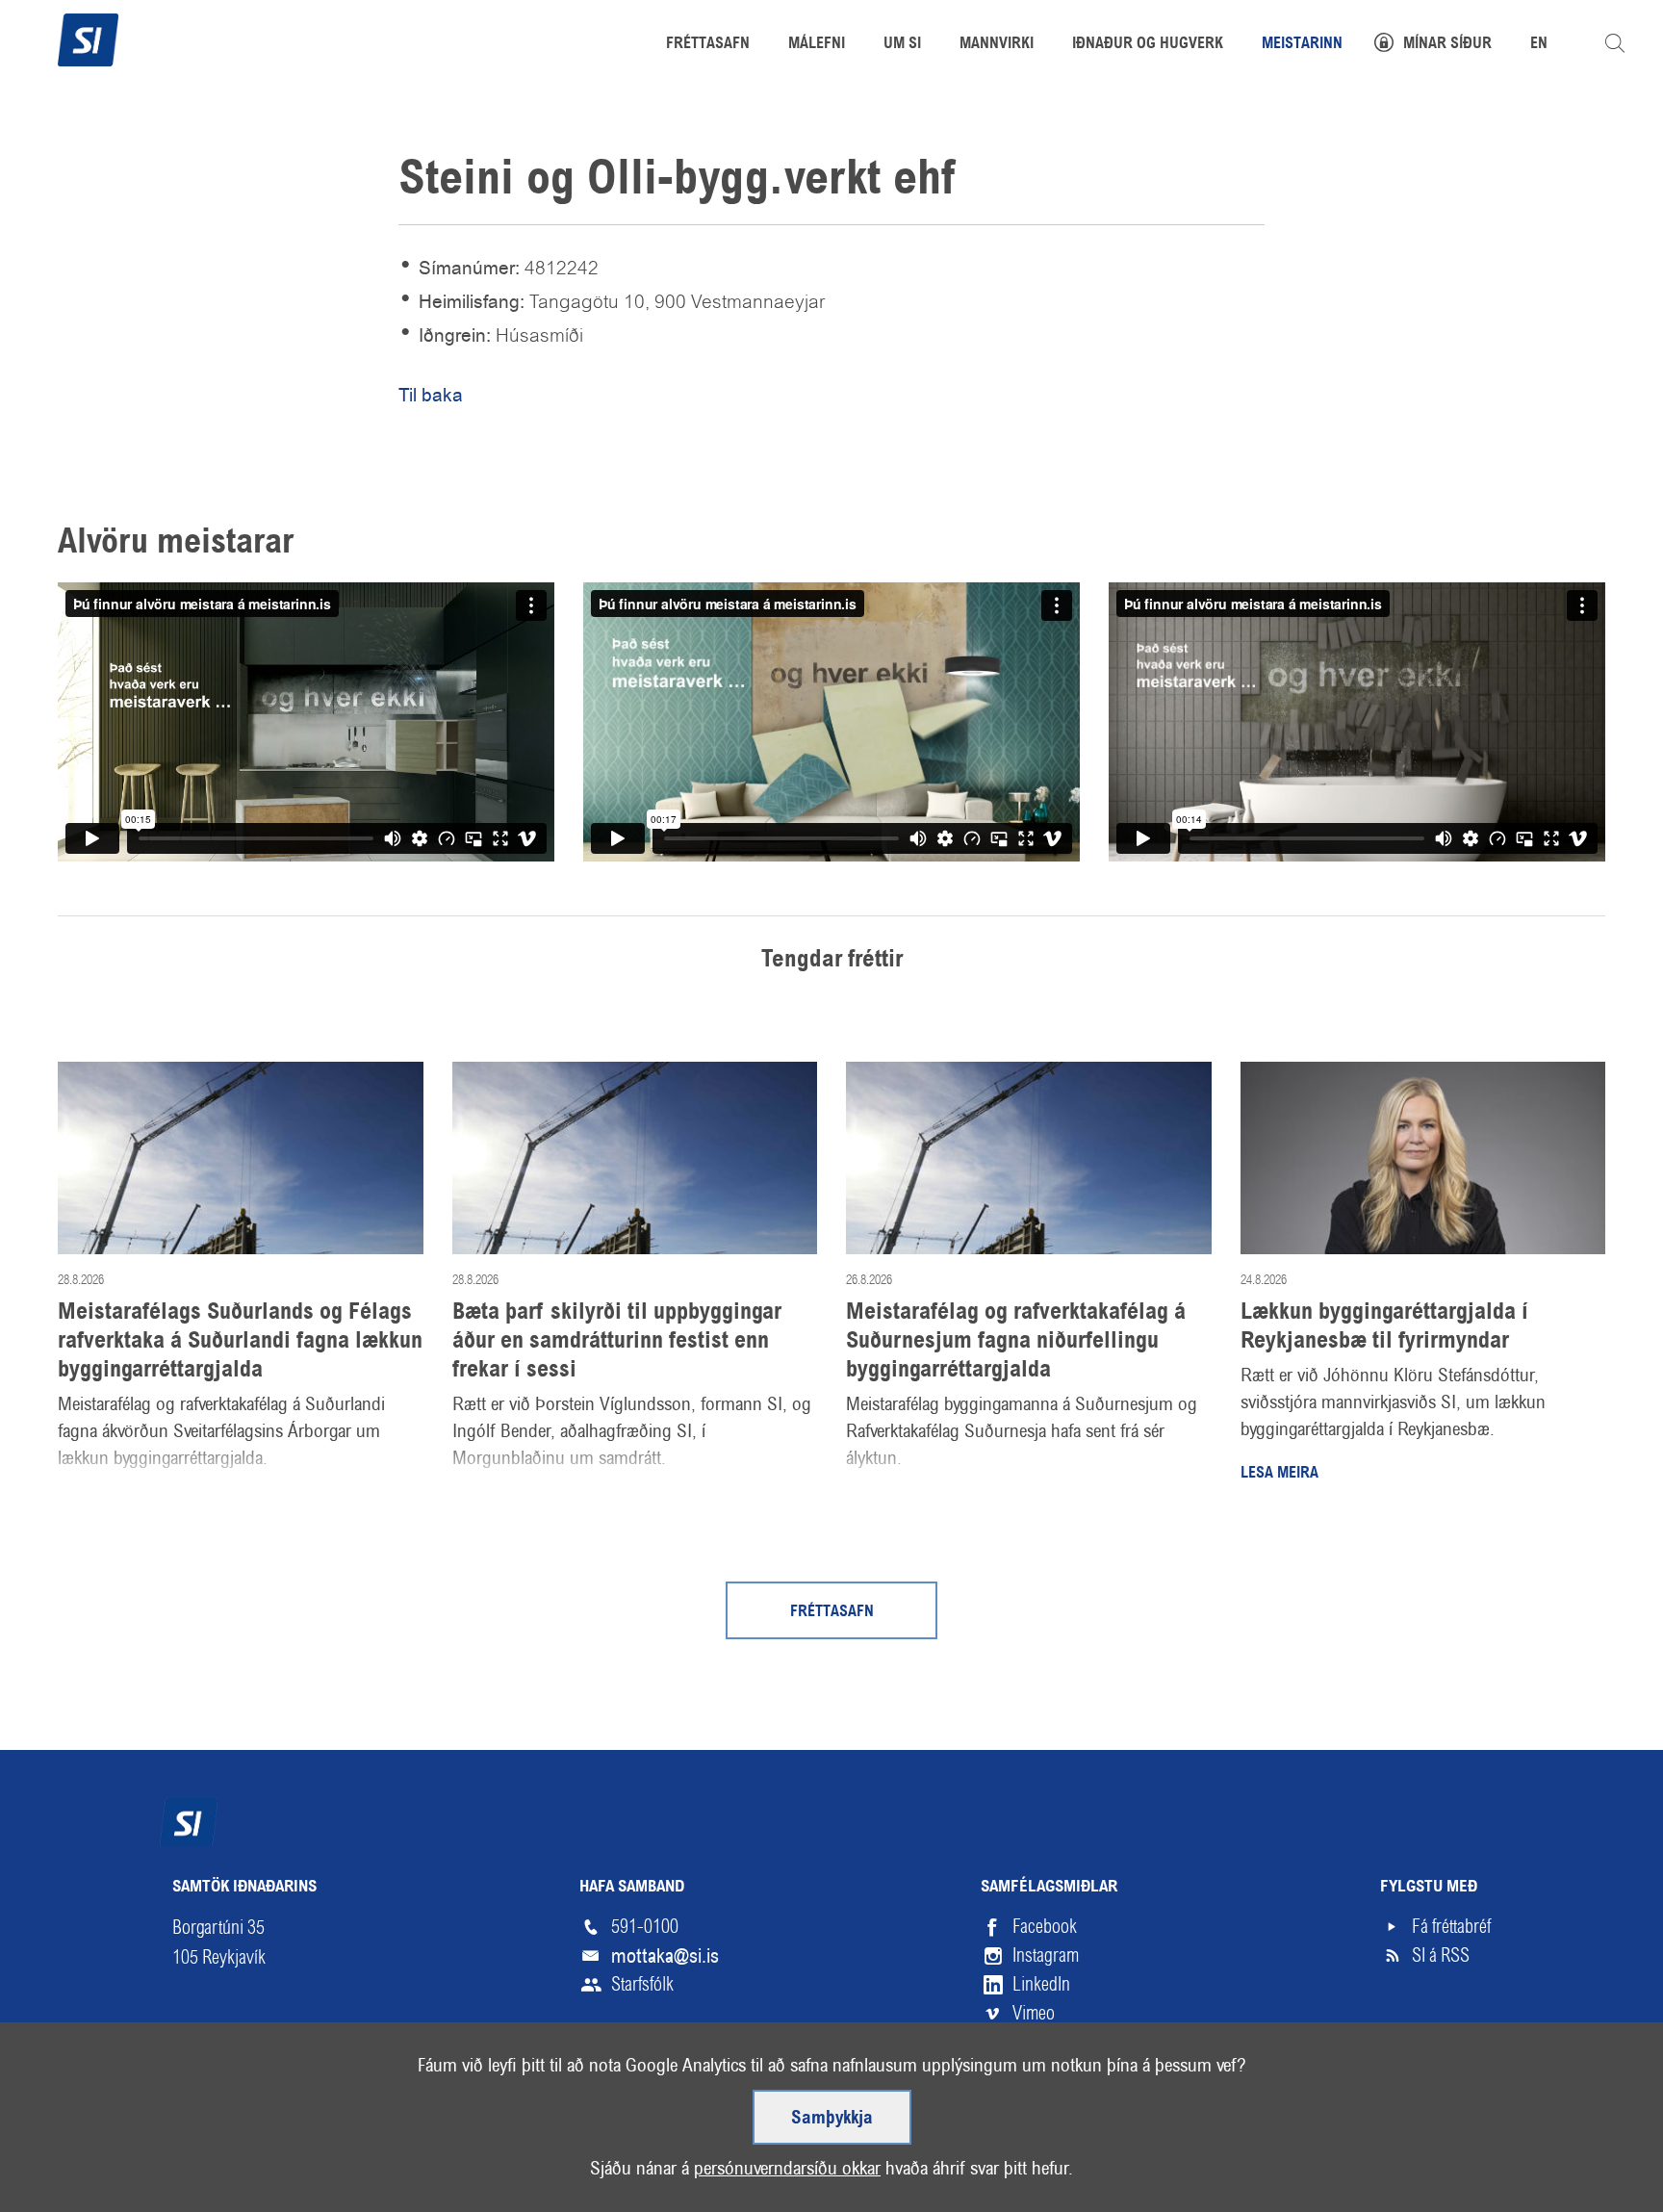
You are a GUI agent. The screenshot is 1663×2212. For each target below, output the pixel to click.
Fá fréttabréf (1451, 1927)
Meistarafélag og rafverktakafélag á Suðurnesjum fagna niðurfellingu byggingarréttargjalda (1016, 1342)
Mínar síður (1447, 44)
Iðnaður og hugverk (1148, 44)
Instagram (1046, 1955)
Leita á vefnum (1615, 43)
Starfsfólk (642, 1984)
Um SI (902, 44)
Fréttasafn (832, 1612)
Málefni (817, 44)
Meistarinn (1302, 44)
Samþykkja (832, 2119)
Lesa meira (1279, 1474)
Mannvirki (997, 44)
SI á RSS (1441, 1955)
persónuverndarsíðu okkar (787, 2168)
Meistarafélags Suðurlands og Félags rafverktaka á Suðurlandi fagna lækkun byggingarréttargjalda (240, 1342)
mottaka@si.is (665, 1956)
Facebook (1045, 1927)
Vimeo (1034, 2013)
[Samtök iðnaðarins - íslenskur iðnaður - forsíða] (88, 38)
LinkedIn (1041, 1984)
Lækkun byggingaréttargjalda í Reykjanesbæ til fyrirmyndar (1384, 1327)
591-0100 (645, 1927)
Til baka (431, 395)
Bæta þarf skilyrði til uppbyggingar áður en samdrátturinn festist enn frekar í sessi (617, 1342)
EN (1539, 44)
